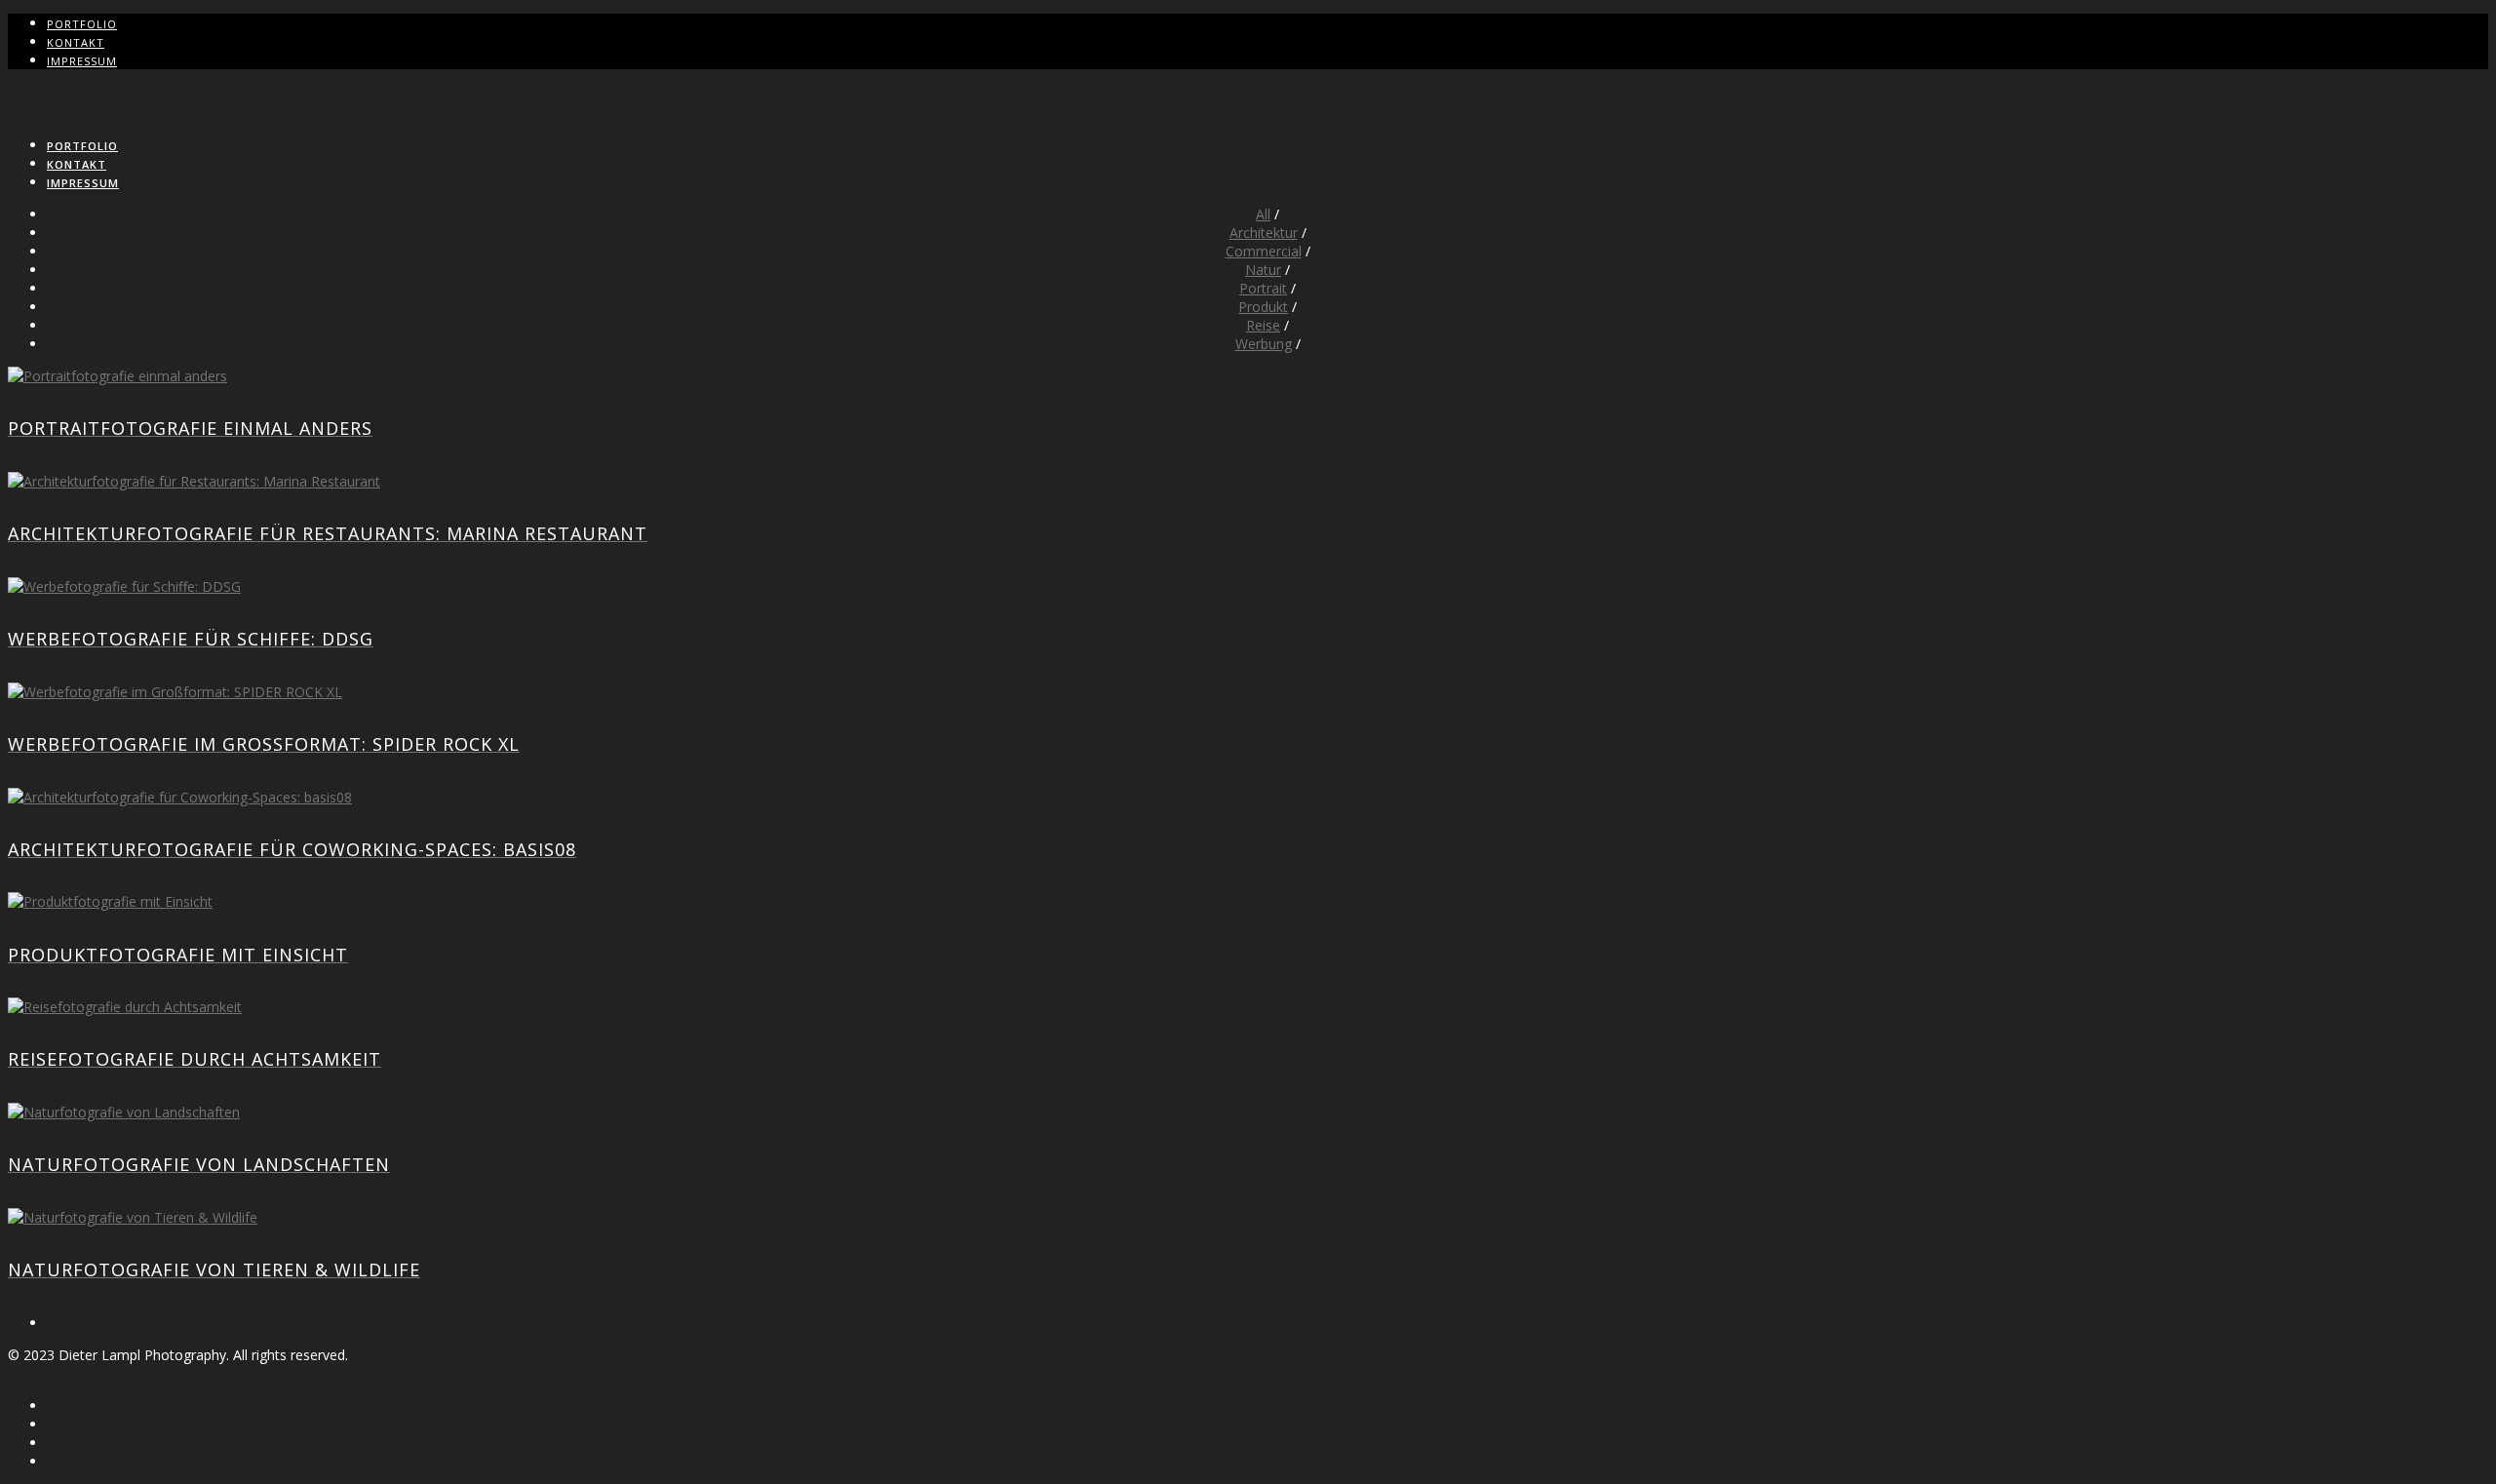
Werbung (1264, 344)
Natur (1263, 270)
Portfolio (82, 24)
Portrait (1263, 288)
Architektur (1264, 233)
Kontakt (76, 42)
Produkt (1263, 307)
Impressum (82, 61)
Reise (1263, 325)
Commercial (1264, 251)
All (1263, 214)
